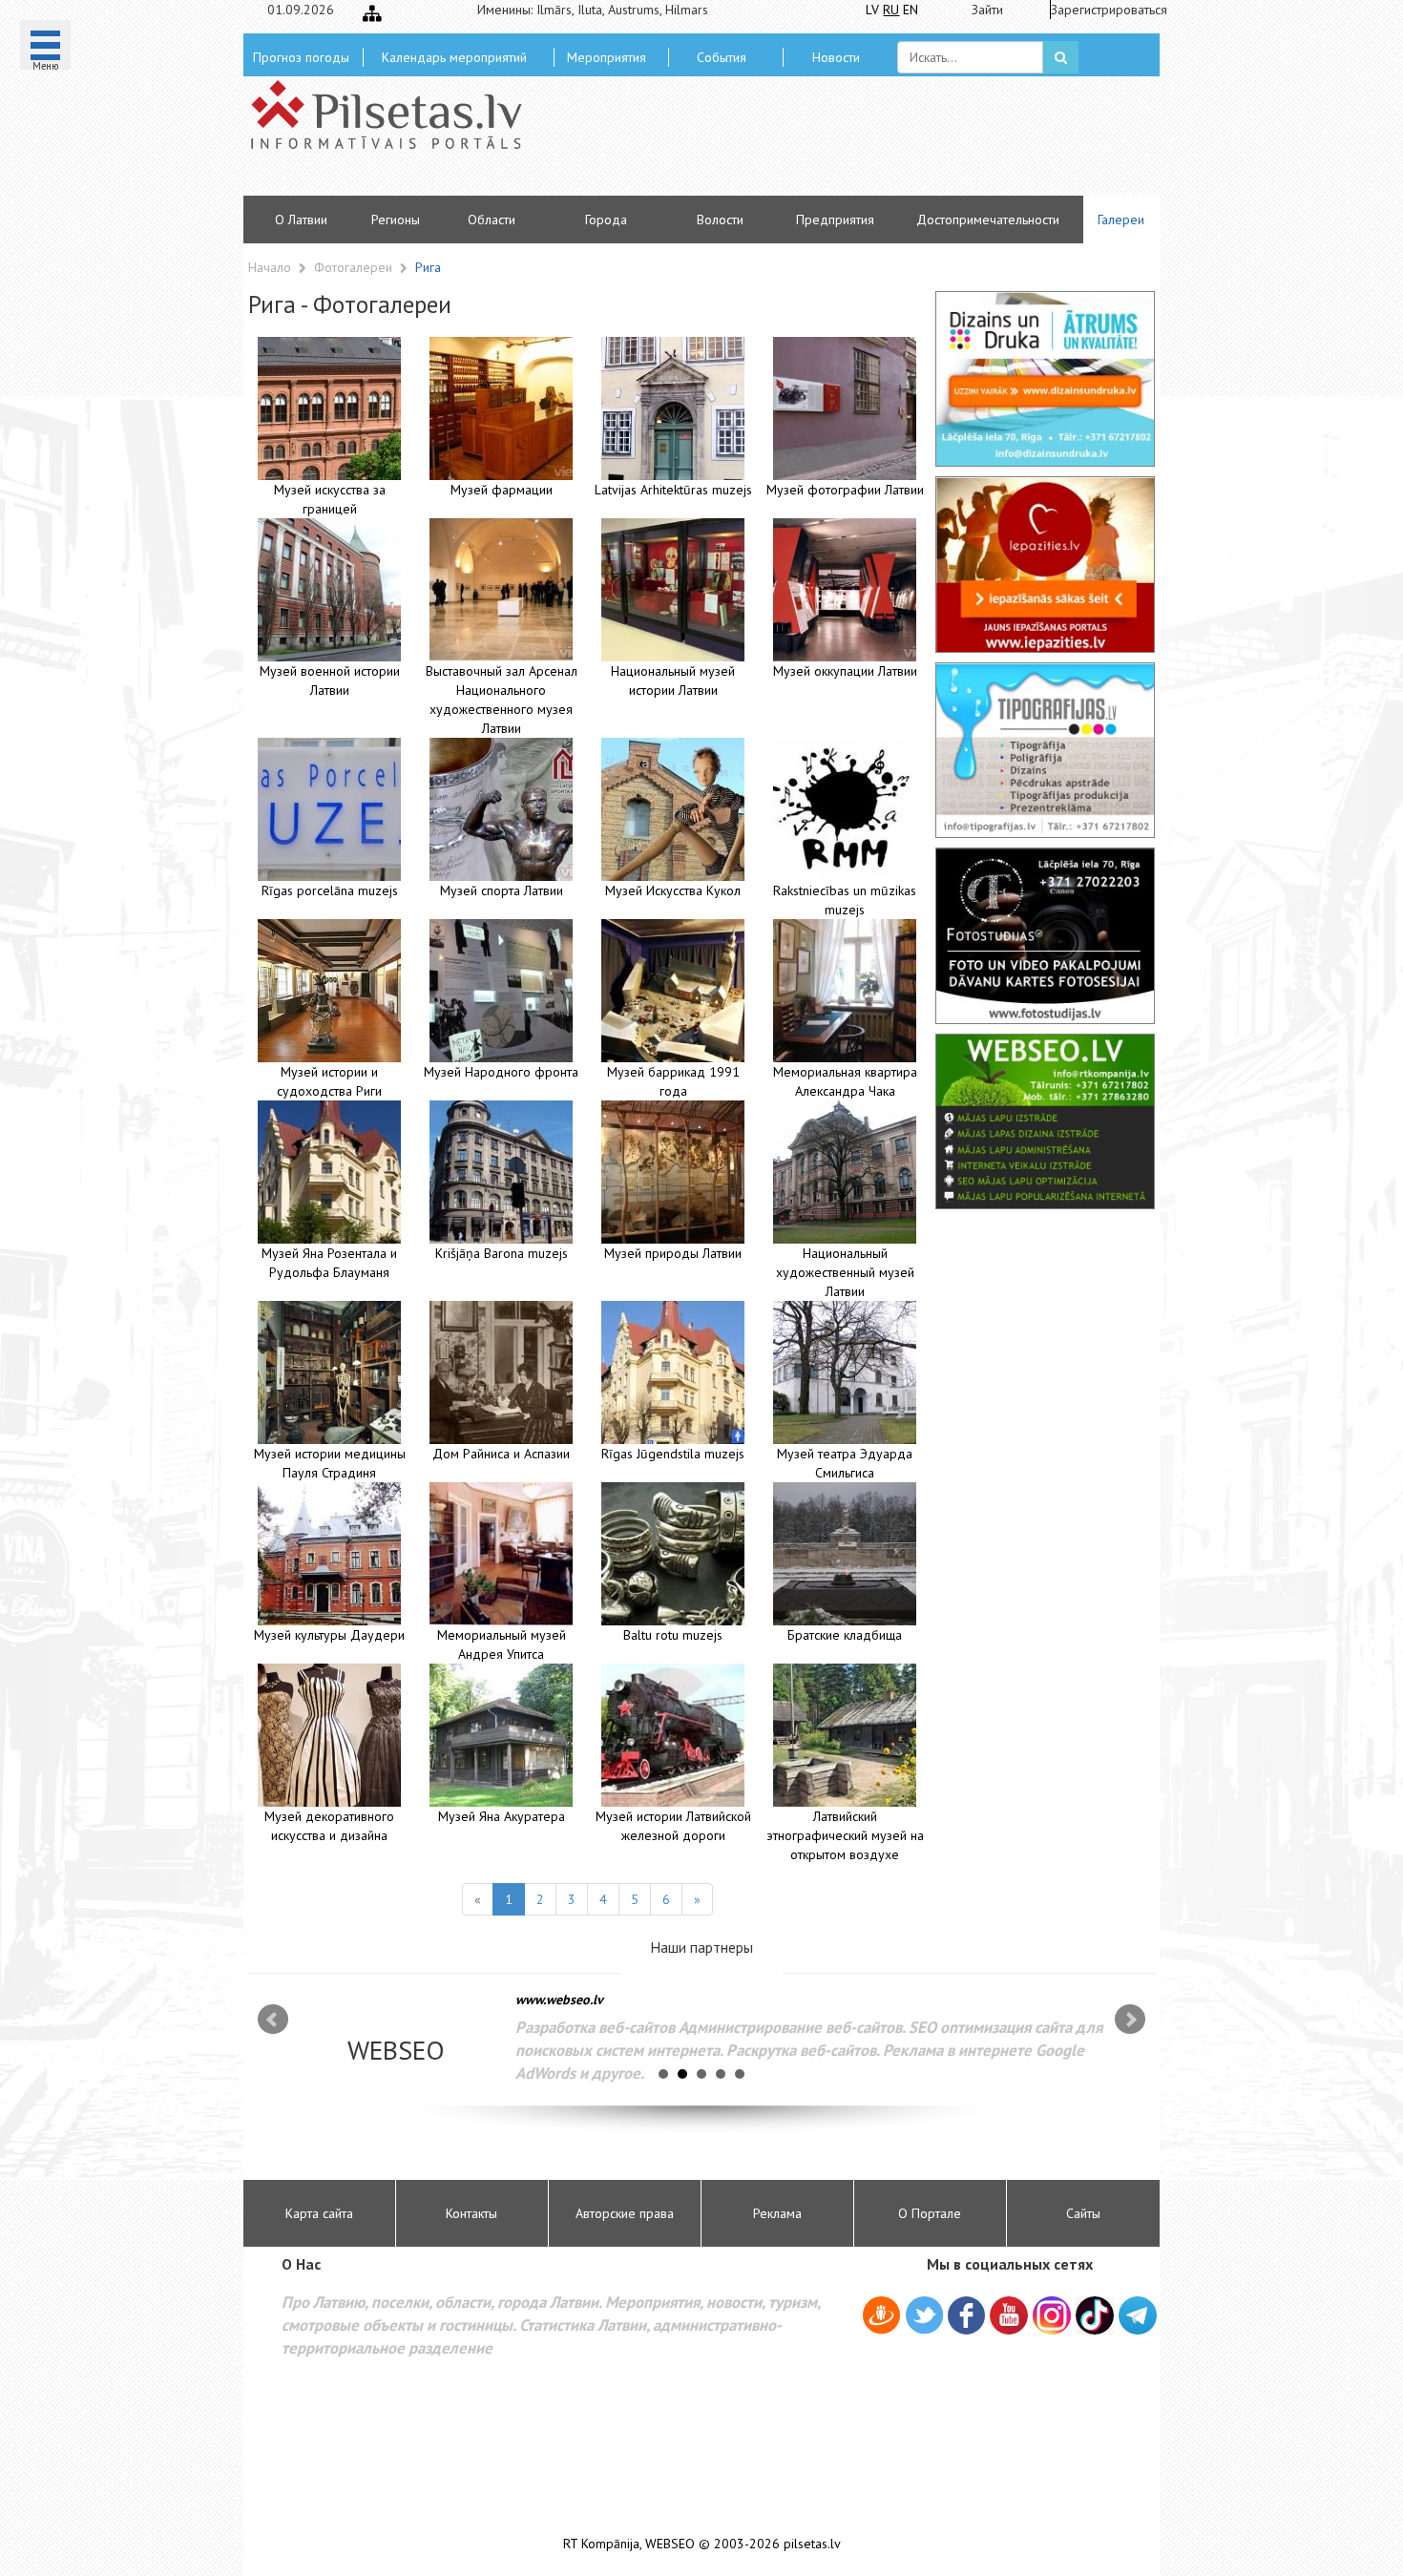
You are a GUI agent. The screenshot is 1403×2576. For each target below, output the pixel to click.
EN (911, 10)
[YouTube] (1009, 2315)
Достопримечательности (988, 220)
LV (872, 10)
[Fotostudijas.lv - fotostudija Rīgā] (1045, 935)
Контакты (471, 2213)
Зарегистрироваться (1103, 10)
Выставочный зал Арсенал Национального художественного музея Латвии (502, 700)
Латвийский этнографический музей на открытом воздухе (845, 1835)
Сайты (1083, 2213)
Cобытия (722, 57)
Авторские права (625, 2213)
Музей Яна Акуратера (502, 1816)
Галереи (1121, 220)
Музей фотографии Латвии (845, 490)
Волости (720, 220)
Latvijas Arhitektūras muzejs (673, 490)
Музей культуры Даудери (329, 1635)
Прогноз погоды (301, 57)
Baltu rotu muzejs (673, 1635)
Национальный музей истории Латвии (673, 681)
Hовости (836, 57)
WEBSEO (670, 2544)
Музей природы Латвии (673, 1253)
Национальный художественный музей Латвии (845, 1272)
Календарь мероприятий (454, 57)
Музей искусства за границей (330, 499)
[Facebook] (966, 2318)
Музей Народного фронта (501, 1072)
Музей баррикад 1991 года (673, 1081)
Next (1130, 2020)
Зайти (987, 10)
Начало (270, 267)
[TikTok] (1095, 2315)
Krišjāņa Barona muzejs (502, 1253)
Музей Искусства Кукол (673, 890)
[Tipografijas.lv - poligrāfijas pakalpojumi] (1045, 750)
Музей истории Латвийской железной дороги (673, 1826)
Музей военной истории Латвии (330, 681)
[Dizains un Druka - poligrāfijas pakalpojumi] (1045, 379)
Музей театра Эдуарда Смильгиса (845, 1463)
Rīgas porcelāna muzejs (330, 890)
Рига (428, 267)
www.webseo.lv (559, 2000)
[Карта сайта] (372, 13)
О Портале (930, 2213)
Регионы (396, 220)
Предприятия (835, 220)
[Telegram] (1138, 2315)
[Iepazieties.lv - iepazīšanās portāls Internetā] (1045, 564)
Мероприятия (607, 57)
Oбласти (492, 220)
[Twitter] (924, 2318)
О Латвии (301, 220)
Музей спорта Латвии (502, 890)
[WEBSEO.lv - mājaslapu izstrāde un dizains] (1045, 1121)
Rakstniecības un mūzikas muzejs (845, 900)
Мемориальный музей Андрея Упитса (502, 1644)
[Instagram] (1052, 2315)
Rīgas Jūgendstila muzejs (673, 1454)
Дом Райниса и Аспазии (501, 1454)
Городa (606, 220)
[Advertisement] (840, 143)
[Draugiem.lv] (881, 2318)
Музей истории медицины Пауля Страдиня (330, 1463)
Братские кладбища (845, 1635)
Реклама (777, 2213)
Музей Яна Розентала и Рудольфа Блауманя (329, 1263)
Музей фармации (502, 490)
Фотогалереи (355, 267)
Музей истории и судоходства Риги (329, 1081)
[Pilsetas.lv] (396, 115)
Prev (273, 2020)
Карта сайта (319, 2213)
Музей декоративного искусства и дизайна (329, 1826)
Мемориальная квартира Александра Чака (845, 1081)
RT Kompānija (601, 2544)
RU (891, 10)
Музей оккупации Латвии (845, 671)
